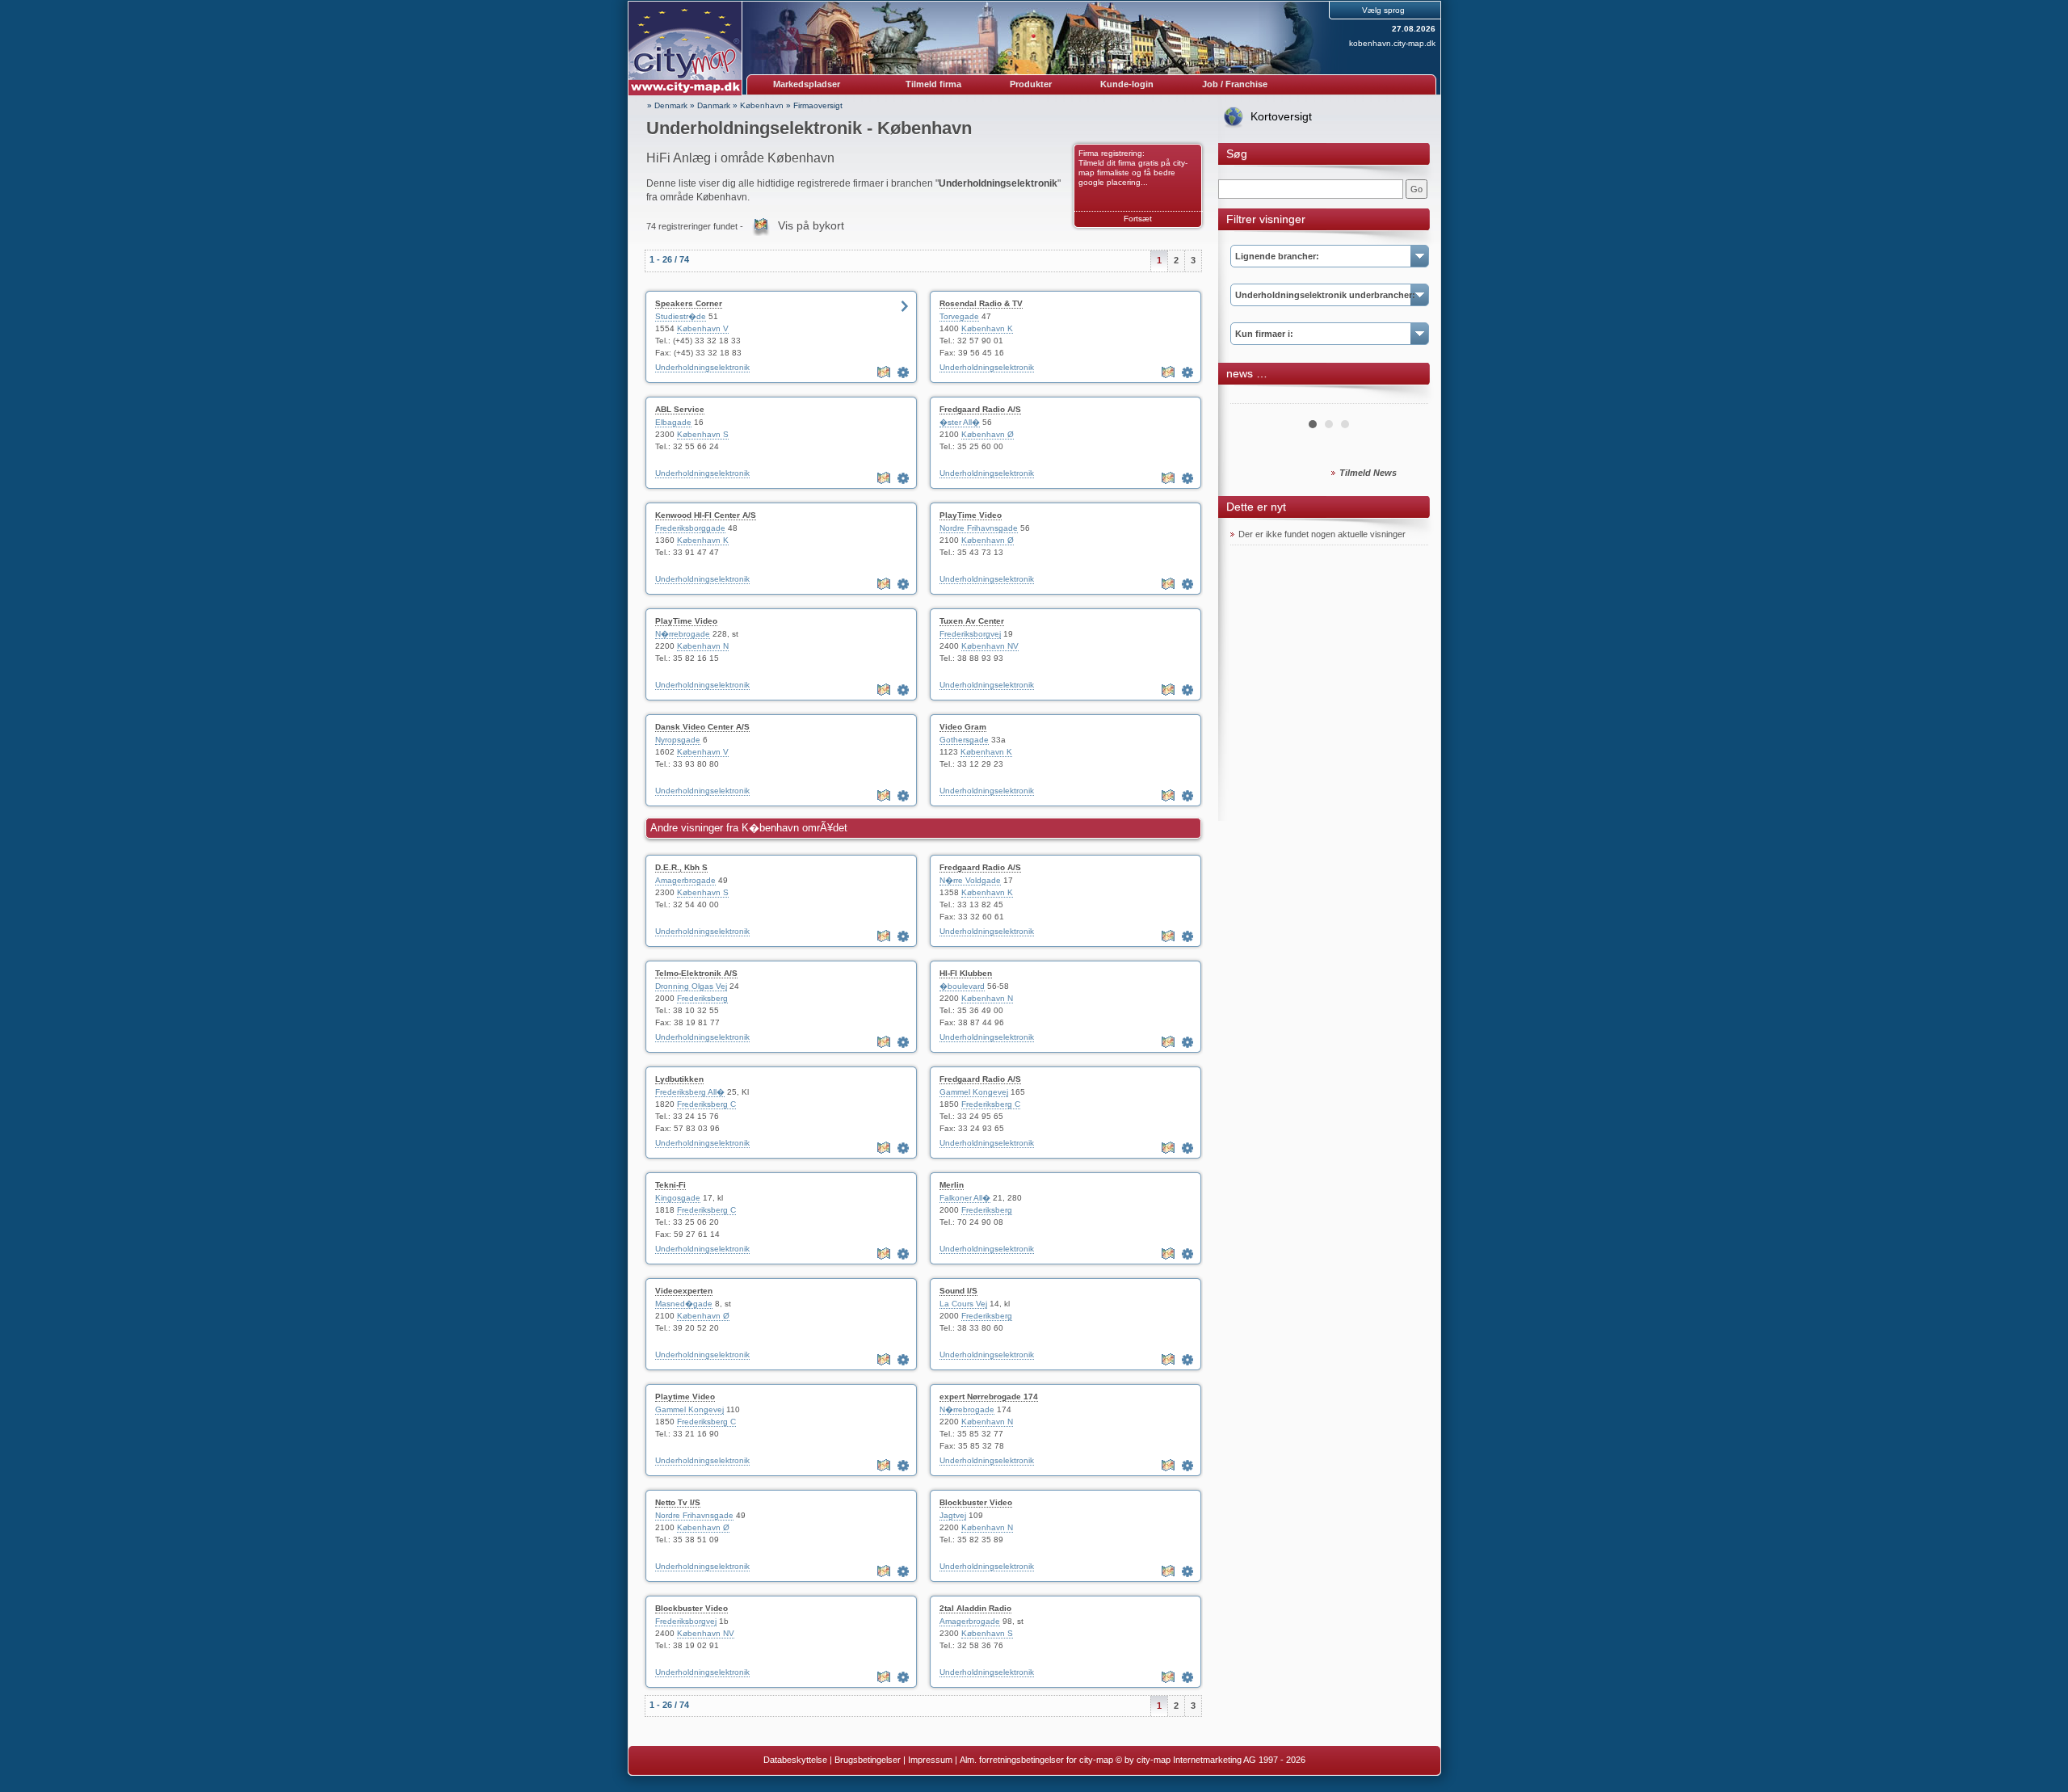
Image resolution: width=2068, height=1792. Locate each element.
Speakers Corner (689, 303)
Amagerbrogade (685, 880)
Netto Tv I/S (678, 1502)
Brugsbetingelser (868, 1760)
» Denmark (667, 105)
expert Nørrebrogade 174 (989, 1397)
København (762, 105)
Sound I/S (958, 1291)
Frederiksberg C (706, 1104)
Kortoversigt (1281, 116)
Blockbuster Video (976, 1502)
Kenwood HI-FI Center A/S (706, 515)
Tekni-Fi (670, 1185)
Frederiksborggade (690, 528)
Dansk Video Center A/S (702, 727)
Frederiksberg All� (690, 1092)
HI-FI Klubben (966, 973)
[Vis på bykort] (885, 372)
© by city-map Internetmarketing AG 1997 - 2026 (1211, 1760)
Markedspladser (807, 84)
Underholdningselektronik (702, 367)
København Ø (988, 434)
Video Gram (963, 727)
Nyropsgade (678, 740)
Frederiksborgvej (970, 634)
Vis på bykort (811, 225)
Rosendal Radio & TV (981, 303)
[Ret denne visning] (905, 372)
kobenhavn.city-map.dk (1392, 43)
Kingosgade (678, 1198)
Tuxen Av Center (972, 621)
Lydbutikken (679, 1079)
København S (703, 434)
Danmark (714, 105)
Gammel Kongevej (974, 1092)
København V (703, 328)
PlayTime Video (971, 515)
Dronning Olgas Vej (691, 986)
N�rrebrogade (683, 634)
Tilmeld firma (933, 84)
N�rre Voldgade (970, 880)
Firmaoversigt (818, 105)
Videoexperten (684, 1291)
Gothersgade (964, 740)
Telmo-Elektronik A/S (696, 973)
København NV (990, 646)
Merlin (952, 1185)
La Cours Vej (963, 1304)
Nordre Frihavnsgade (979, 528)
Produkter (1031, 84)
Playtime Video (685, 1397)
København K (987, 328)
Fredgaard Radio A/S (980, 409)
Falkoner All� (965, 1198)
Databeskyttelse (795, 1760)
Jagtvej (953, 1515)
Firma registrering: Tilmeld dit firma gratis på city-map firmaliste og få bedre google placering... (1133, 168)
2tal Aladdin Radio (975, 1608)
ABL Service (680, 409)
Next (1407, 398)
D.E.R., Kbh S (681, 867)
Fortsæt (1138, 219)
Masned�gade (684, 1304)
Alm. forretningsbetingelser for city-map (1036, 1760)
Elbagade (673, 422)
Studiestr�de (681, 316)
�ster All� (960, 422)
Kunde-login (1127, 84)
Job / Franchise (1235, 84)
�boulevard (962, 986)
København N (703, 646)
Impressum (930, 1760)
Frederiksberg (702, 998)
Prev (1251, 398)
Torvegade (959, 316)
